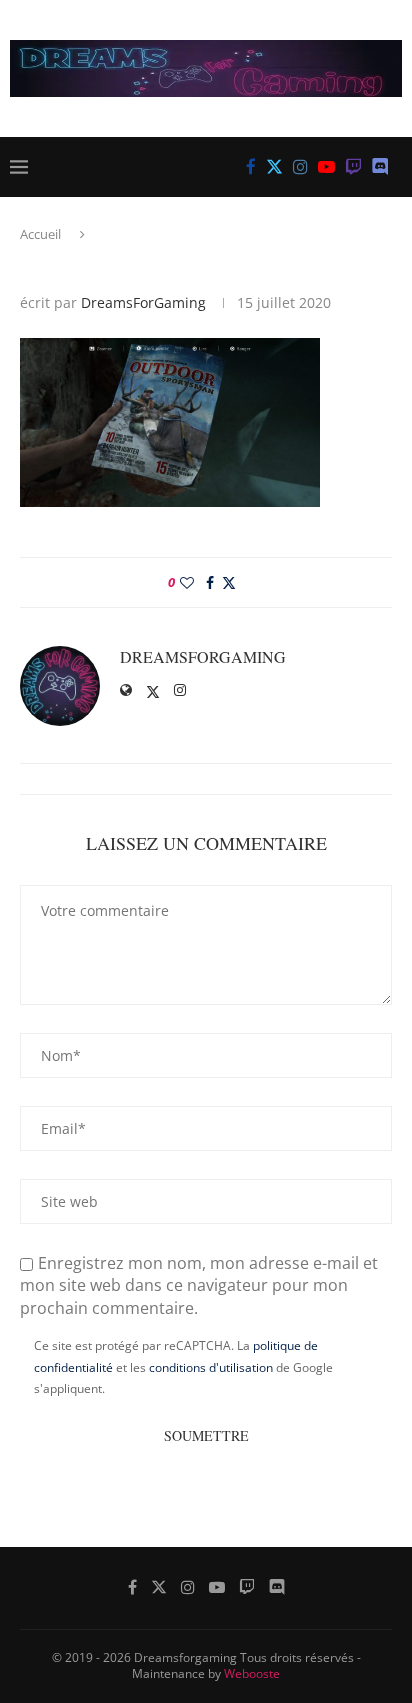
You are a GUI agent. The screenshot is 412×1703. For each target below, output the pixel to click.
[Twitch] (353, 167)
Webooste (252, 1673)
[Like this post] (187, 582)
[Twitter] (274, 167)
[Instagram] (300, 167)
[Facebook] (251, 167)
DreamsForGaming (143, 302)
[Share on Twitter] (229, 582)
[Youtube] (326, 167)
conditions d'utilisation (211, 1367)
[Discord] (380, 167)
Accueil (40, 234)
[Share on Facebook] (210, 582)
